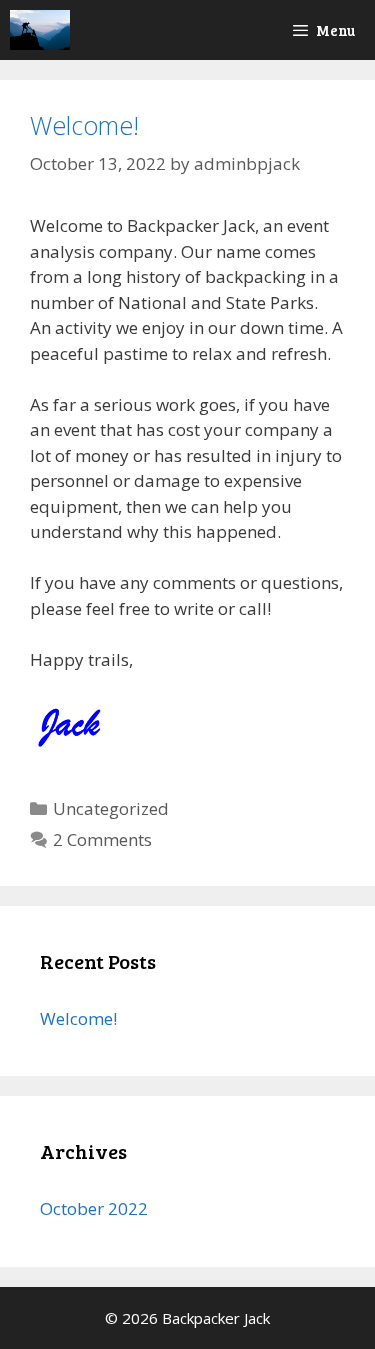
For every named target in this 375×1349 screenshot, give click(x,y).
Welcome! (84, 125)
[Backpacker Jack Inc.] (40, 30)
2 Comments (102, 839)
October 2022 (94, 1208)
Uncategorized (111, 808)
